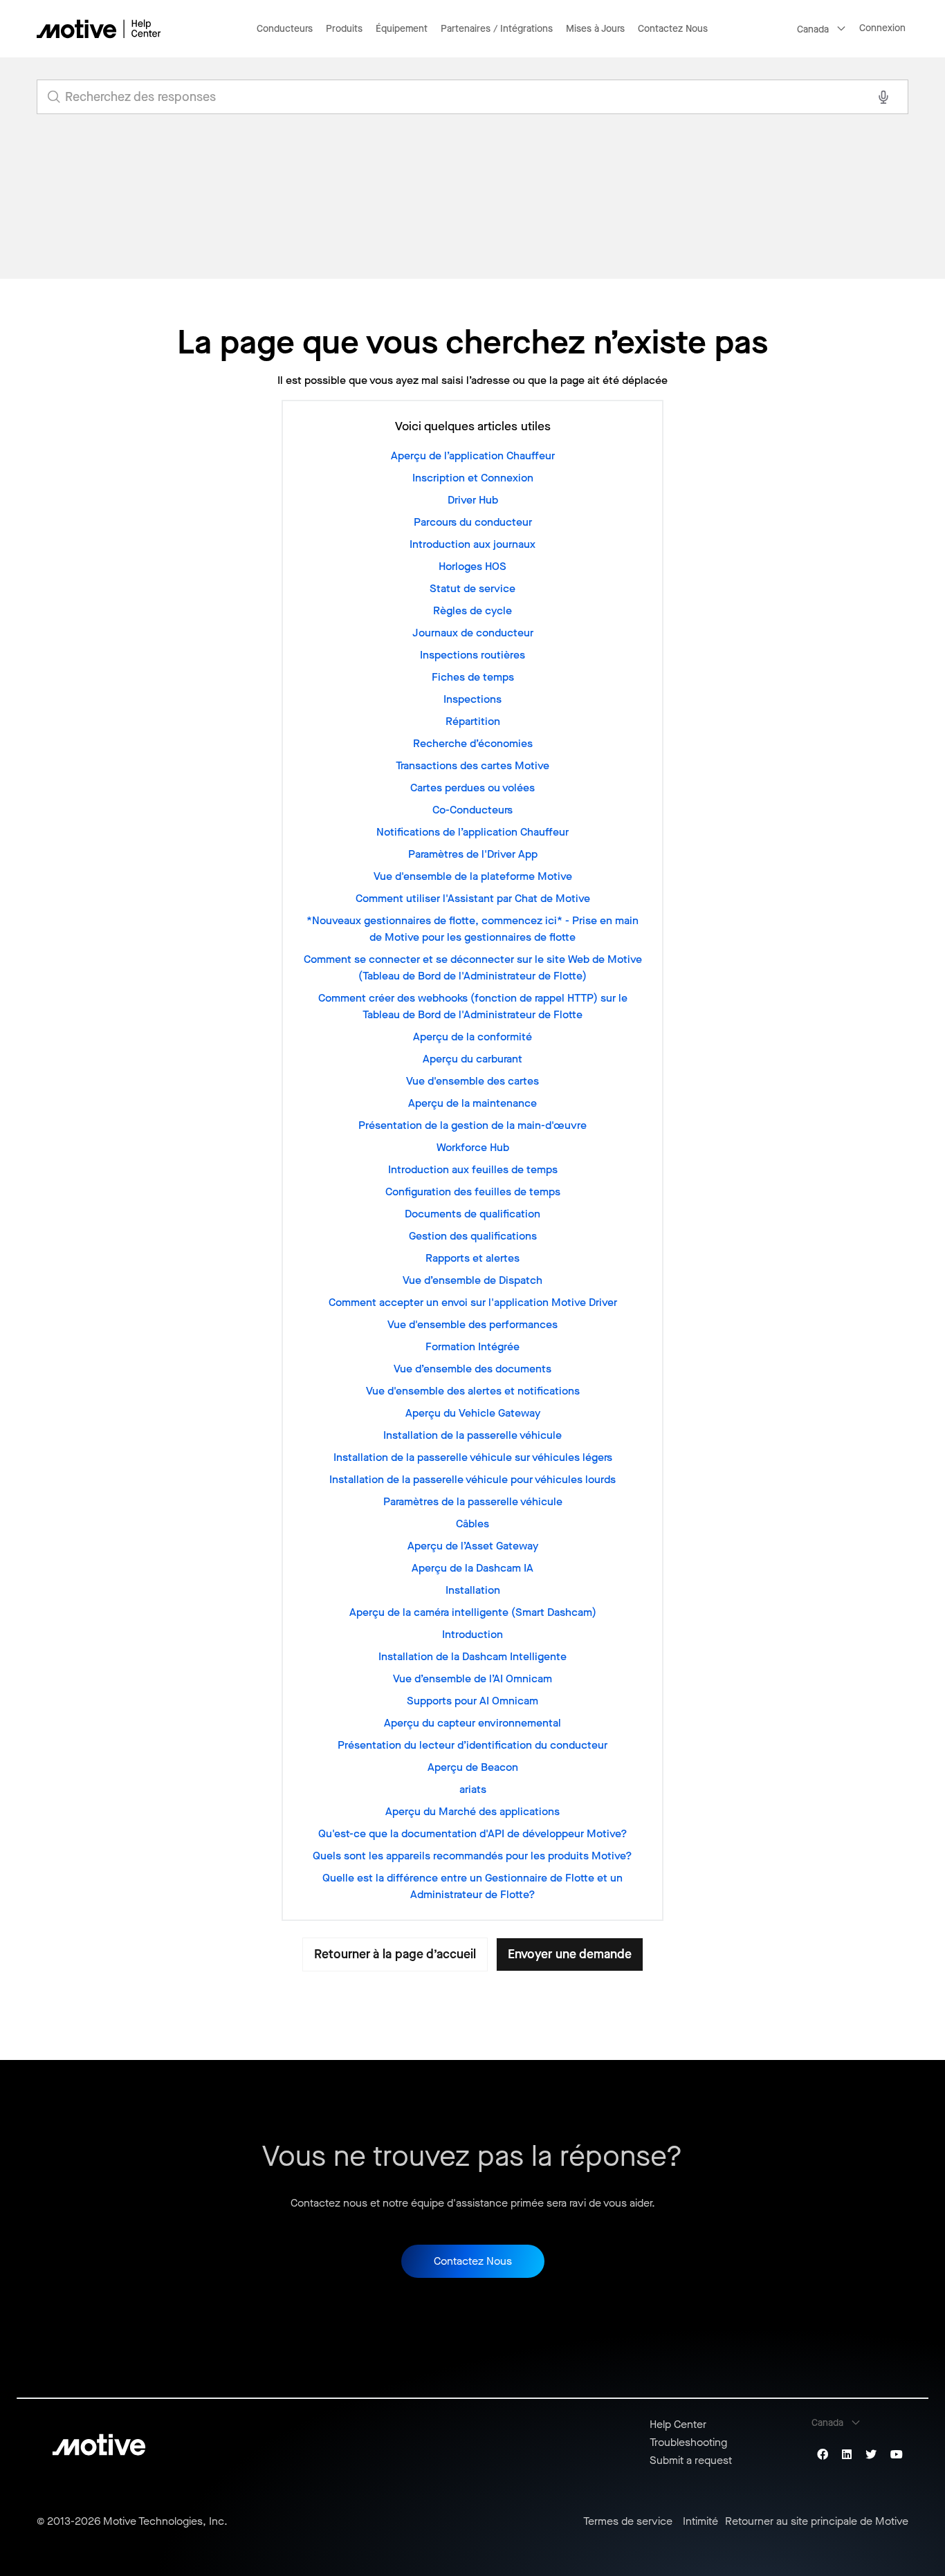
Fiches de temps (473, 677)
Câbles (472, 1524)
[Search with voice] (883, 97)
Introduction (472, 1634)
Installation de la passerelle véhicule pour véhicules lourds (472, 1479)
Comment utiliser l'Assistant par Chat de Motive (473, 898)
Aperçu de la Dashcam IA (472, 1568)
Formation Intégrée (472, 1346)
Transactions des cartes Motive (472, 765)
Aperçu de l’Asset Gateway (473, 1546)
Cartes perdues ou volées (472, 788)
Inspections (472, 699)
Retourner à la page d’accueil (395, 1954)
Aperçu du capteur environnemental (472, 1723)
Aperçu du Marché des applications (472, 1811)
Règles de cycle (472, 610)
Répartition (473, 721)
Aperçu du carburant (472, 1059)
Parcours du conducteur (473, 522)
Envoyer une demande (570, 1954)
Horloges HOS (472, 566)
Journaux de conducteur (473, 633)
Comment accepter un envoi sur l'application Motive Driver (473, 1302)
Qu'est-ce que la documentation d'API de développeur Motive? (473, 1833)
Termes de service (628, 2521)
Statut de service (472, 588)
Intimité (700, 2521)
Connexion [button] (882, 28)
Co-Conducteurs (472, 810)
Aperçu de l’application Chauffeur (473, 456)
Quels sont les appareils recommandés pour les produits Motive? (472, 1856)
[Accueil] (99, 29)
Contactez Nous (673, 29)
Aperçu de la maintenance (472, 1103)
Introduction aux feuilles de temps (473, 1169)
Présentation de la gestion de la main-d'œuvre (472, 1125)
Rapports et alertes (472, 1258)
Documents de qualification (472, 1214)
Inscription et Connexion (473, 478)
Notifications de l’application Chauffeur (472, 832)
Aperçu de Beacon (473, 1767)
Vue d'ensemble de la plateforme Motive (473, 876)
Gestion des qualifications (473, 1236)
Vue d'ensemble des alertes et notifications (473, 1391)
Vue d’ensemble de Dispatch (472, 1280)
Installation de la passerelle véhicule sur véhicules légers (473, 1457)
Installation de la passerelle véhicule (472, 1435)
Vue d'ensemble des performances (472, 1324)
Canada (813, 29)
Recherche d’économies (473, 743)
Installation (473, 1590)
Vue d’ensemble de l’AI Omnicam (472, 1678)
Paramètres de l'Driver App (473, 854)
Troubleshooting (688, 2442)
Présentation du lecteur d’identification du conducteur (472, 1745)
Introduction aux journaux (472, 544)
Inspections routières (472, 655)
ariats (473, 1789)
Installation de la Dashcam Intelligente (472, 1656)
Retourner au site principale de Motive (817, 2521)
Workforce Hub (473, 1147)
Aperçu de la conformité (472, 1037)
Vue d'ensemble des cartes (472, 1081)
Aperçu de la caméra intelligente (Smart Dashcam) (473, 1612)
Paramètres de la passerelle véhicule (473, 1501)
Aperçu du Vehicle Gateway (473, 1413)
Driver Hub (473, 500)
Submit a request (691, 2460)
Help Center (678, 2424)
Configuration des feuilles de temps (473, 1192)
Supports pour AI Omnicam (472, 1701)
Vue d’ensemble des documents (472, 1369)
